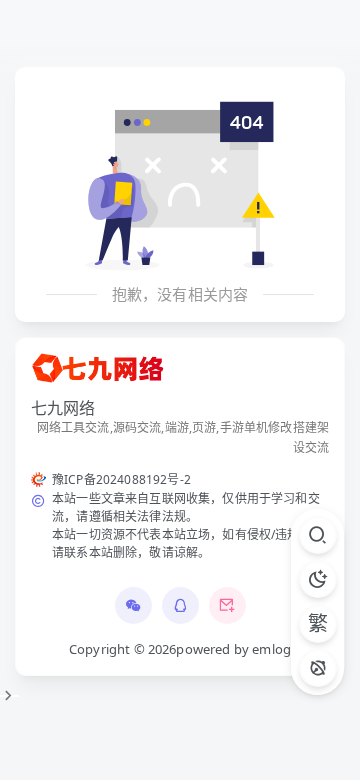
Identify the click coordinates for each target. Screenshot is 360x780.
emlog (271, 649)
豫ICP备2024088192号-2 (121, 479)
